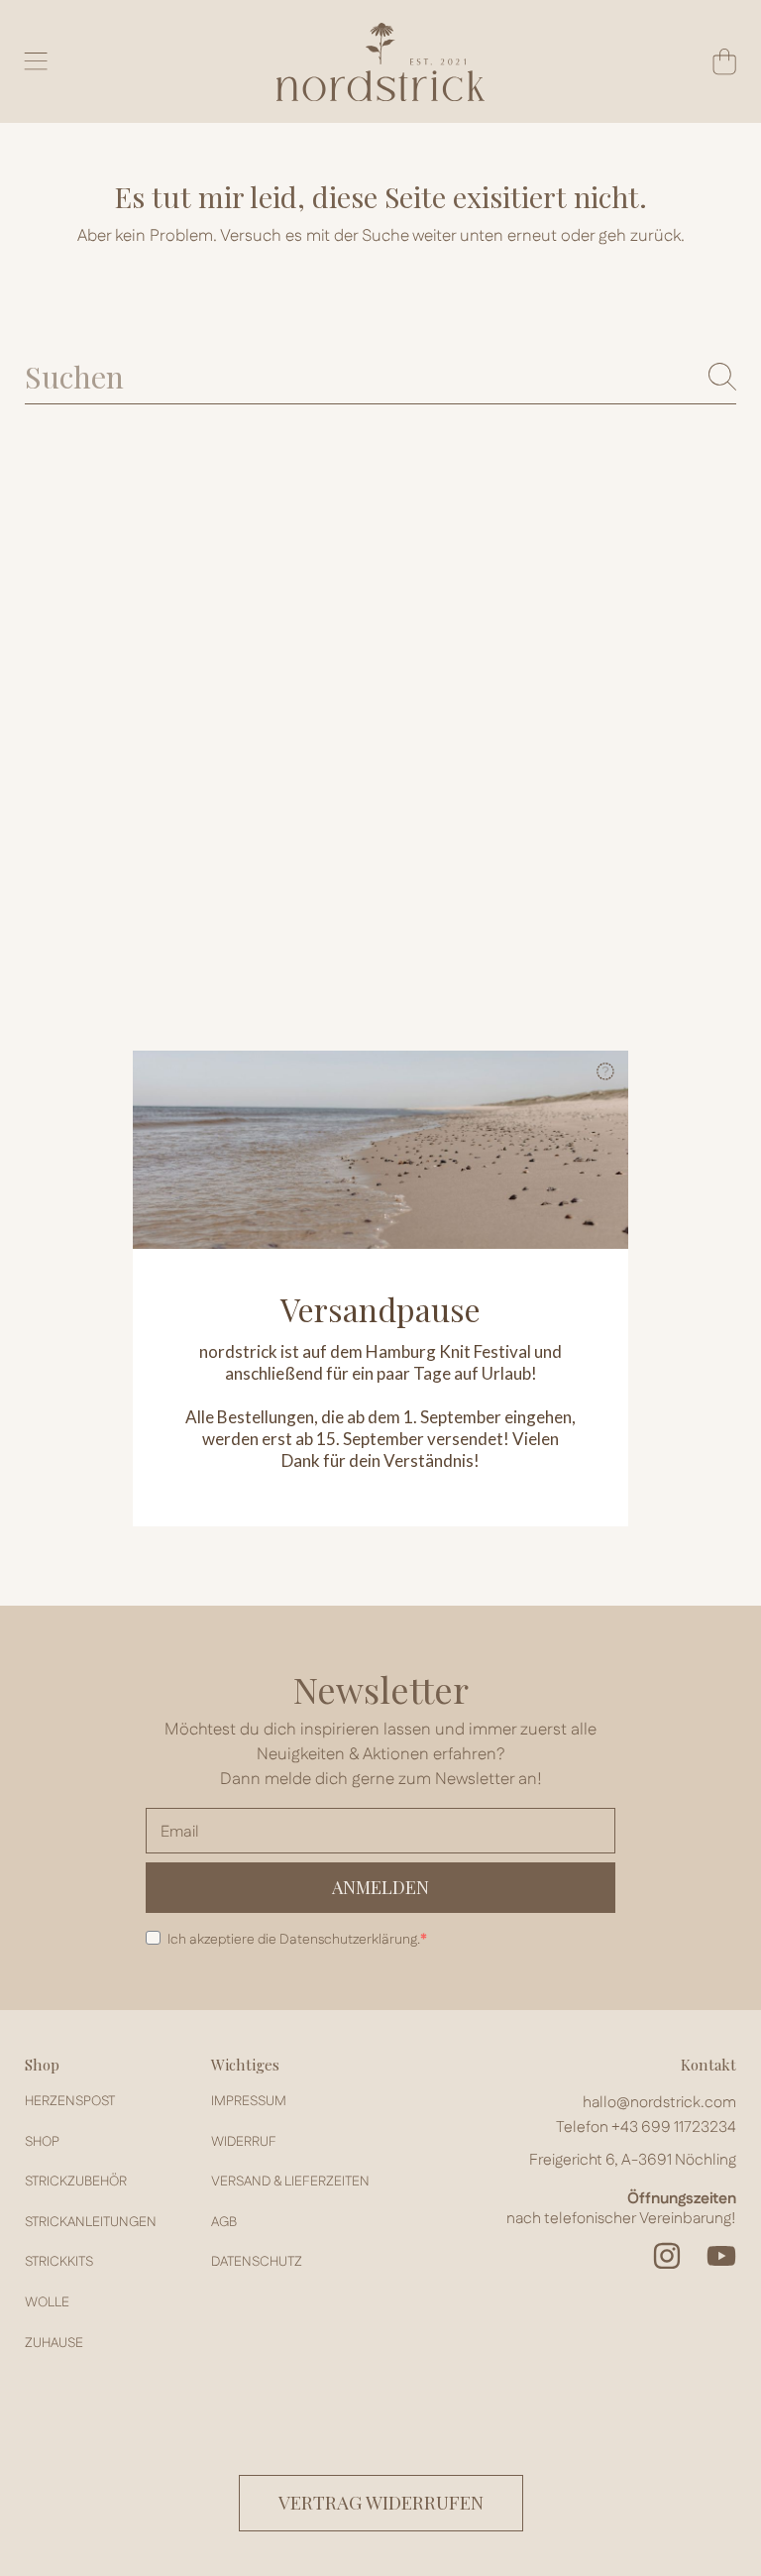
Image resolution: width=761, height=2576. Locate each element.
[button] (605, 1073)
